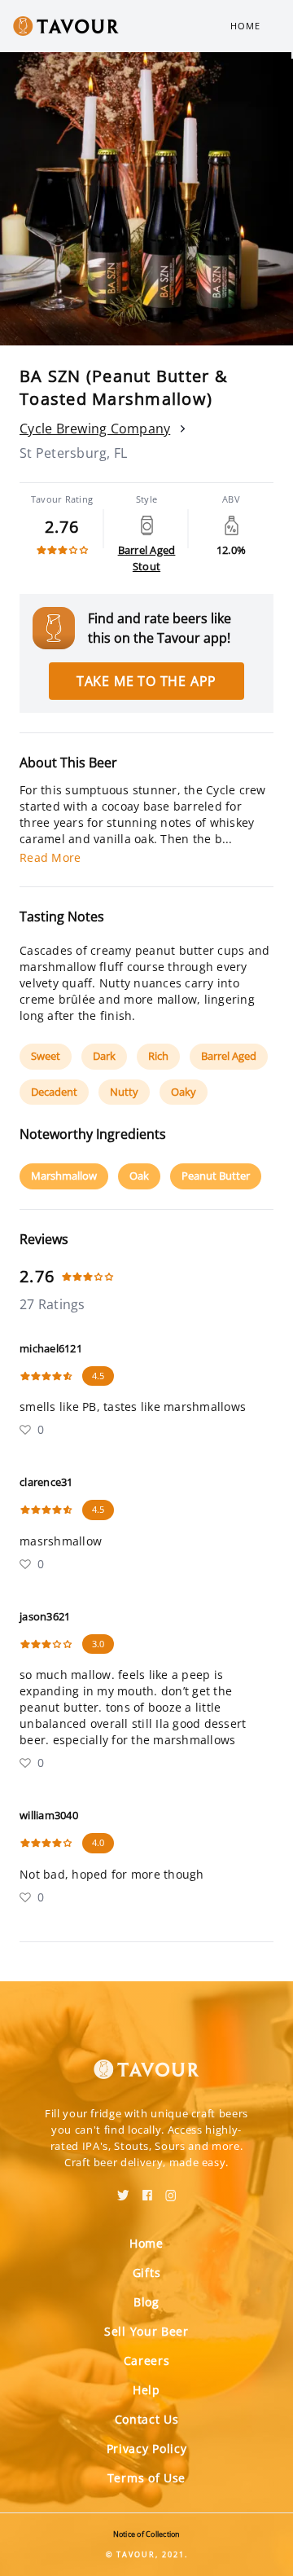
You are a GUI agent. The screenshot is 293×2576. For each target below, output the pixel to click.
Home (245, 26)
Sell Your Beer (146, 2331)
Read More (50, 857)
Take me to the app (146, 681)
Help (146, 2390)
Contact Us (147, 2419)
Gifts (147, 2273)
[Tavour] (146, 2059)
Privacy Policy (147, 2449)
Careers (147, 2361)
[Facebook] (147, 2190)
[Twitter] (123, 2190)
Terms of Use (146, 2478)
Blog (146, 2302)
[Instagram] (171, 2190)
